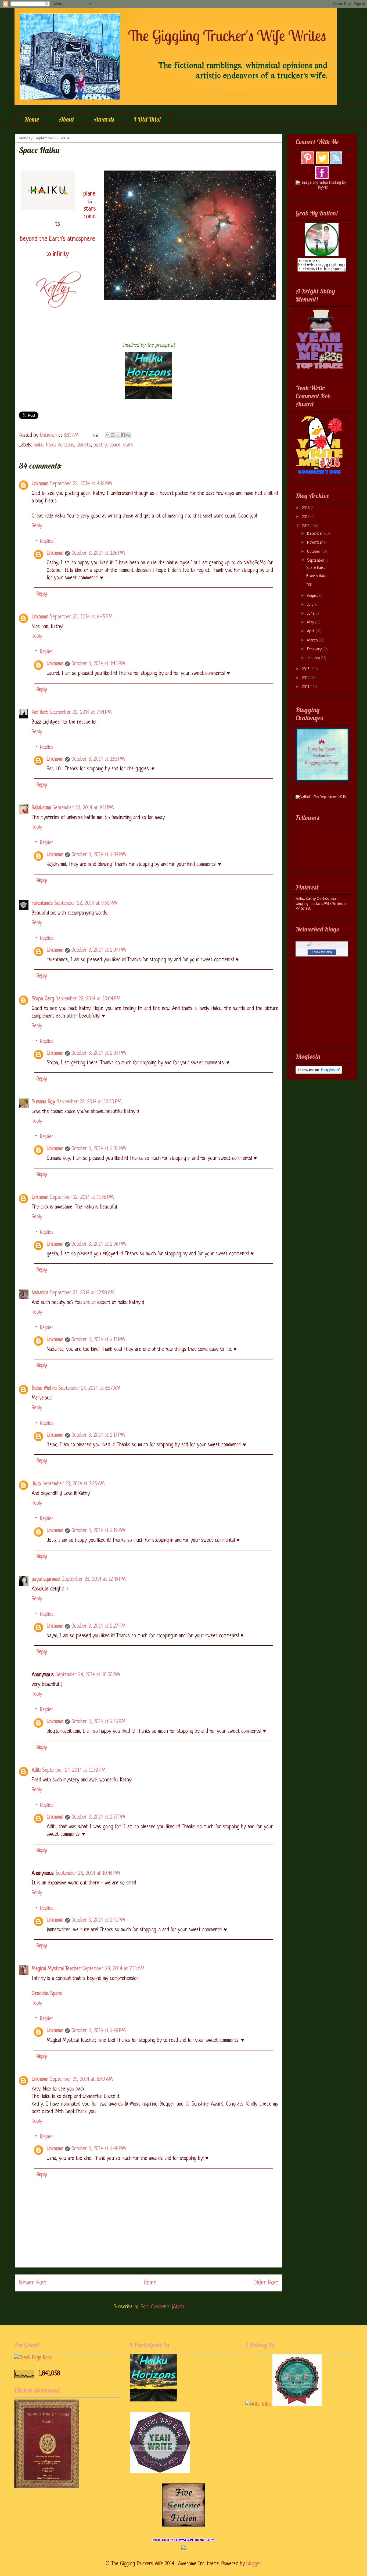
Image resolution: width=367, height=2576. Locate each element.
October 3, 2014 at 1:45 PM (98, 664)
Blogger (254, 2564)
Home (32, 119)
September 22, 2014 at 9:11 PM (83, 808)
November (316, 543)
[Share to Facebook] (123, 435)
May (311, 623)
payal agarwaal (46, 1580)
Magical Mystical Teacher (56, 1969)
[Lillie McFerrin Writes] (183, 2525)
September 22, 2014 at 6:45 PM (81, 617)
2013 (306, 669)
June (311, 614)
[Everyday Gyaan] (322, 780)
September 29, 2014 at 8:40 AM (81, 2080)
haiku (39, 445)
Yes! (309, 585)
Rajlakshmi (41, 808)
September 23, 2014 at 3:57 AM (89, 1389)
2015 (306, 517)
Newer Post (33, 2283)
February (315, 649)
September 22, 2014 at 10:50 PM (89, 1102)
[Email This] (107, 435)
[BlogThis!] (113, 435)
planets (84, 445)
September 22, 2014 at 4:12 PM (81, 484)
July (311, 605)
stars (128, 445)
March (313, 641)
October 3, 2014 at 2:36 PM (98, 1722)
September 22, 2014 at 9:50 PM (86, 904)
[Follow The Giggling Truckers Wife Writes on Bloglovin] (319, 1073)
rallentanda (42, 904)
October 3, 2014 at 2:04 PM (99, 855)
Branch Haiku (317, 576)
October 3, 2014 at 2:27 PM (98, 1626)
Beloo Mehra (44, 1389)
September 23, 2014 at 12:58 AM (82, 1293)
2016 (306, 508)
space (115, 445)
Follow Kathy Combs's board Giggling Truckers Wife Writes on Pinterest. (322, 904)
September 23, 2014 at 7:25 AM (73, 1484)
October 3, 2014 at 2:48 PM (99, 2149)
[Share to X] (118, 435)
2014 (306, 526)
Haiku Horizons (60, 445)
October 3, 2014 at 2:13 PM (98, 1340)
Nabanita (40, 1293)
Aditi (36, 1771)
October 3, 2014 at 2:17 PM (98, 1435)
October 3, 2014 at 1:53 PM (98, 759)
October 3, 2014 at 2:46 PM (98, 2031)
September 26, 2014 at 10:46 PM (88, 1874)
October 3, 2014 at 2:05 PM (99, 1053)
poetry (100, 445)
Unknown (40, 484)
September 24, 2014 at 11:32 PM (74, 1771)
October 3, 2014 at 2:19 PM (98, 1531)
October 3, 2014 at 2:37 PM (98, 1817)
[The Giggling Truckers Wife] (322, 255)
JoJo (36, 1484)
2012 (306, 678)
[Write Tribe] (258, 2405)
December (316, 534)
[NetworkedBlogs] (322, 944)
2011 (306, 687)
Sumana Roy (43, 1102)
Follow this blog (322, 952)
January (314, 658)
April (311, 631)
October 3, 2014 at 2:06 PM (99, 1244)
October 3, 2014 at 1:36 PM (98, 553)
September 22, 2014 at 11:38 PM (82, 1198)
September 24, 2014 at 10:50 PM (88, 1675)
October (314, 552)
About (66, 119)
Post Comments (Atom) (162, 2307)
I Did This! (147, 119)
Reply (37, 526)
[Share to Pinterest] (128, 435)
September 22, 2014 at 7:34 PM (81, 713)
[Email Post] (95, 436)
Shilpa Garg (43, 999)
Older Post (266, 2283)
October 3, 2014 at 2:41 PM (98, 1920)
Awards (104, 119)
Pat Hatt (40, 713)
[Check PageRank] (33, 2358)
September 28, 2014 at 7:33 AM (113, 1969)
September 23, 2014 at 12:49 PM (94, 1580)
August (313, 596)
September (316, 561)
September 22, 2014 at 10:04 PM (88, 999)
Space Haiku (316, 568)
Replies (47, 542)
